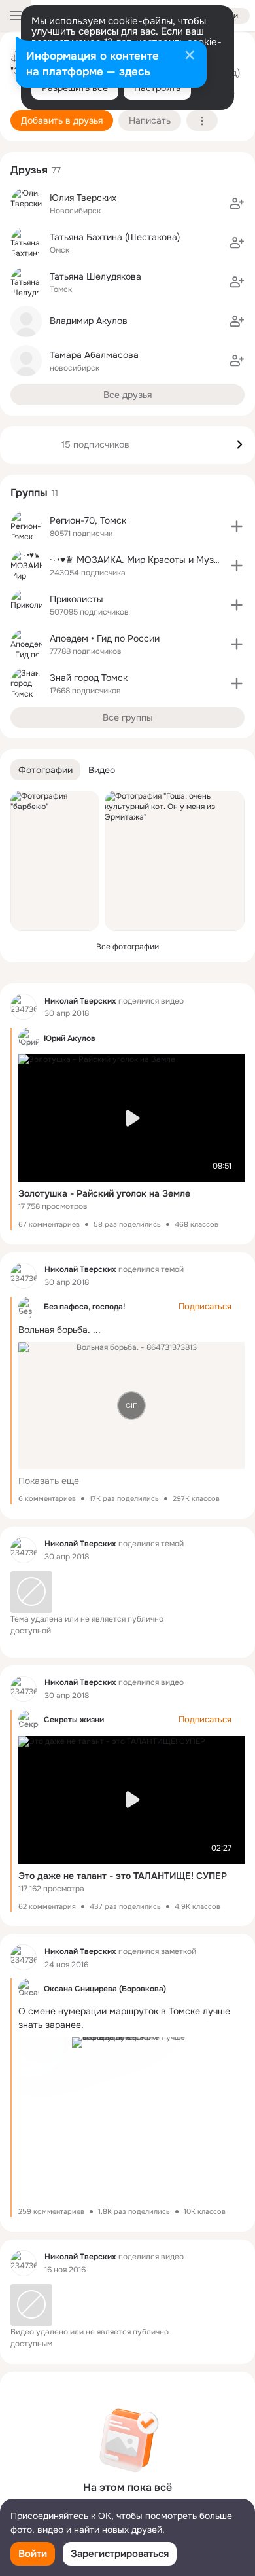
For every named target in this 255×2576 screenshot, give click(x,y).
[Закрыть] (190, 56)
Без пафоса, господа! (85, 1307)
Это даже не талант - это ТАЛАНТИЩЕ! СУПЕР (123, 1876)
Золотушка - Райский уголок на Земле (104, 1193)
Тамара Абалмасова (94, 355)
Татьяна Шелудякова (95, 276)
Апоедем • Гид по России (105, 638)
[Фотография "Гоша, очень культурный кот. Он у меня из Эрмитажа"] (175, 861)
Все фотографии (127, 947)
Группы (29, 493)
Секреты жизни (74, 1720)
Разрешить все (75, 88)
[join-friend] (237, 204)
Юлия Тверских (83, 198)
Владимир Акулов (89, 321)
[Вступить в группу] (237, 526)
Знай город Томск (89, 678)
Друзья (29, 170)
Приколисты (76, 599)
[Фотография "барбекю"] (55, 861)
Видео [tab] (102, 770)
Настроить (157, 88)
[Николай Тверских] (24, 1007)
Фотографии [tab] (45, 770)
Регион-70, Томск (88, 520)
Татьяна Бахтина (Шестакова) (115, 237)
